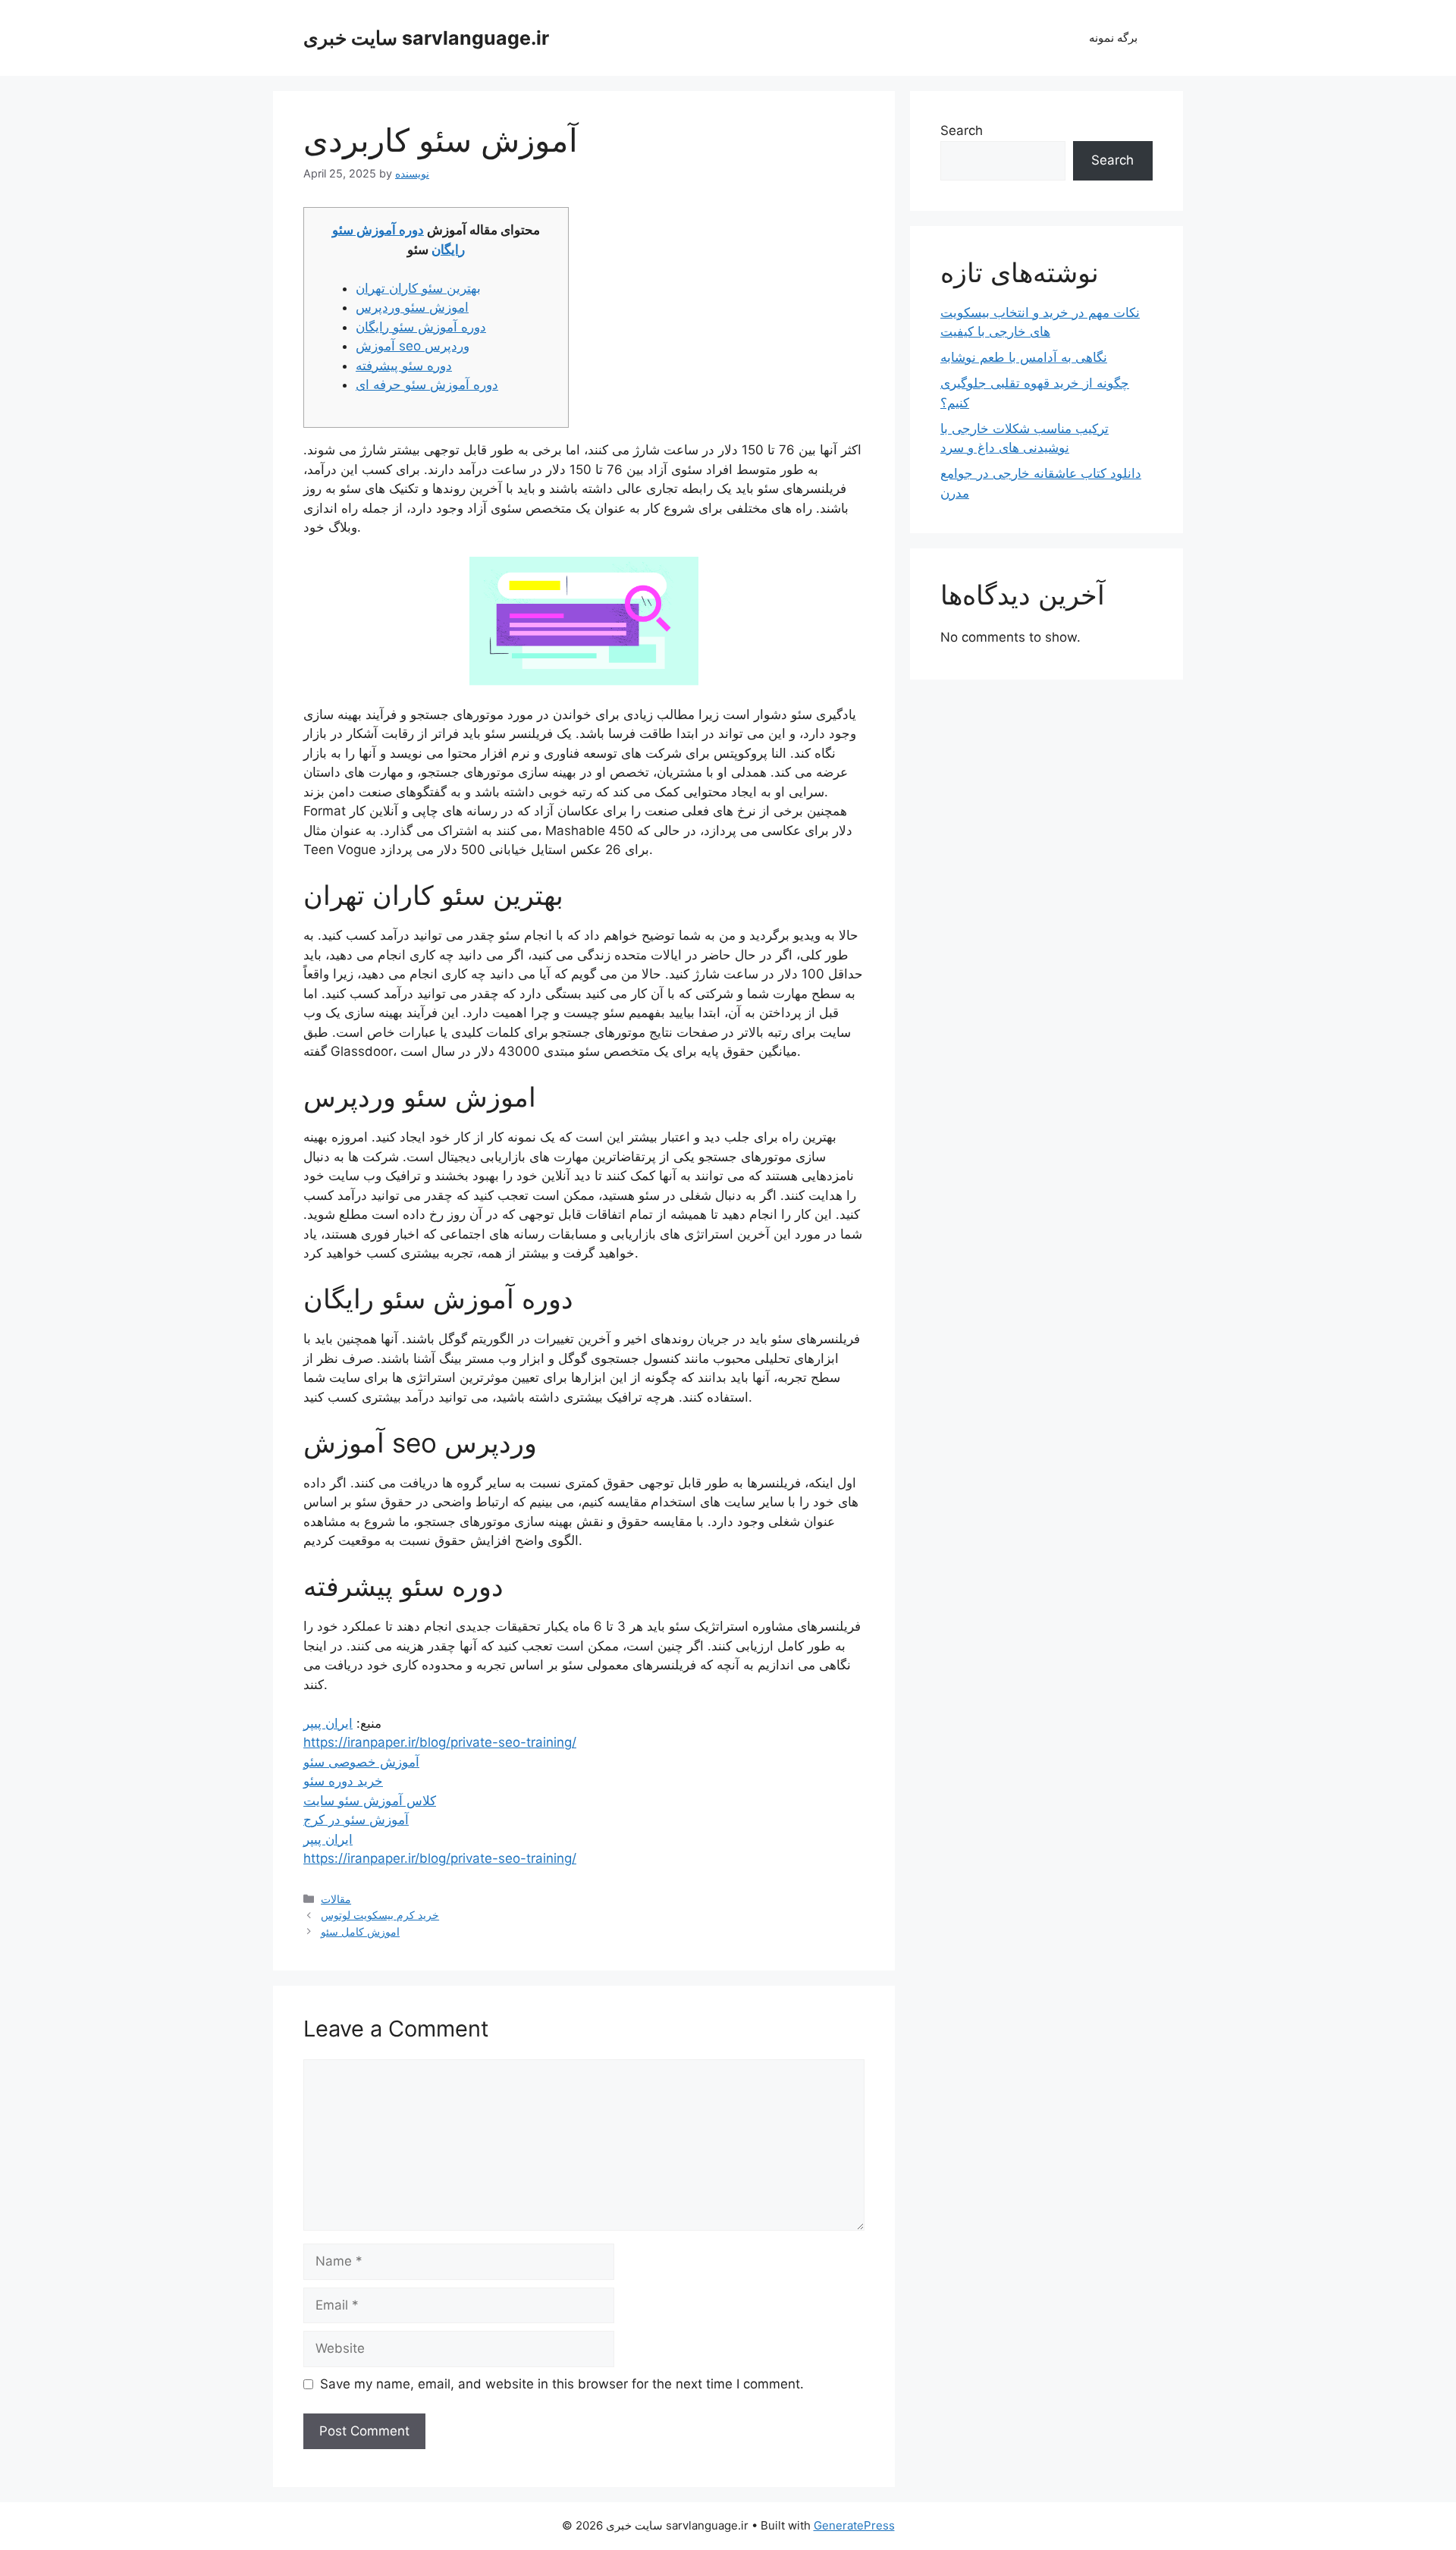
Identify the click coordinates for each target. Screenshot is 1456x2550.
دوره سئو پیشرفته (404, 366)
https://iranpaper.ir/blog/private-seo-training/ (440, 1742)
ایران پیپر (328, 1723)
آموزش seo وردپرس (413, 346)
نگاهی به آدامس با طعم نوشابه (1024, 357)
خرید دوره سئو (343, 1781)
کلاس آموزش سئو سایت (370, 1801)
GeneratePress (854, 2525)
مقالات (336, 1899)
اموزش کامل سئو (360, 1931)
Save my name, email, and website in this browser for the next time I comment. (562, 2384)
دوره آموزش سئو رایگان (421, 327)
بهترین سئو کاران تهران (418, 288)
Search (962, 130)
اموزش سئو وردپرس (412, 307)
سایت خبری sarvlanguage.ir (426, 38)
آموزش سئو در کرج (356, 1820)
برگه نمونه (1113, 38)
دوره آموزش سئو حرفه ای (427, 385)
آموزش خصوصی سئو (361, 1762)
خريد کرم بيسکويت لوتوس (380, 1915)
